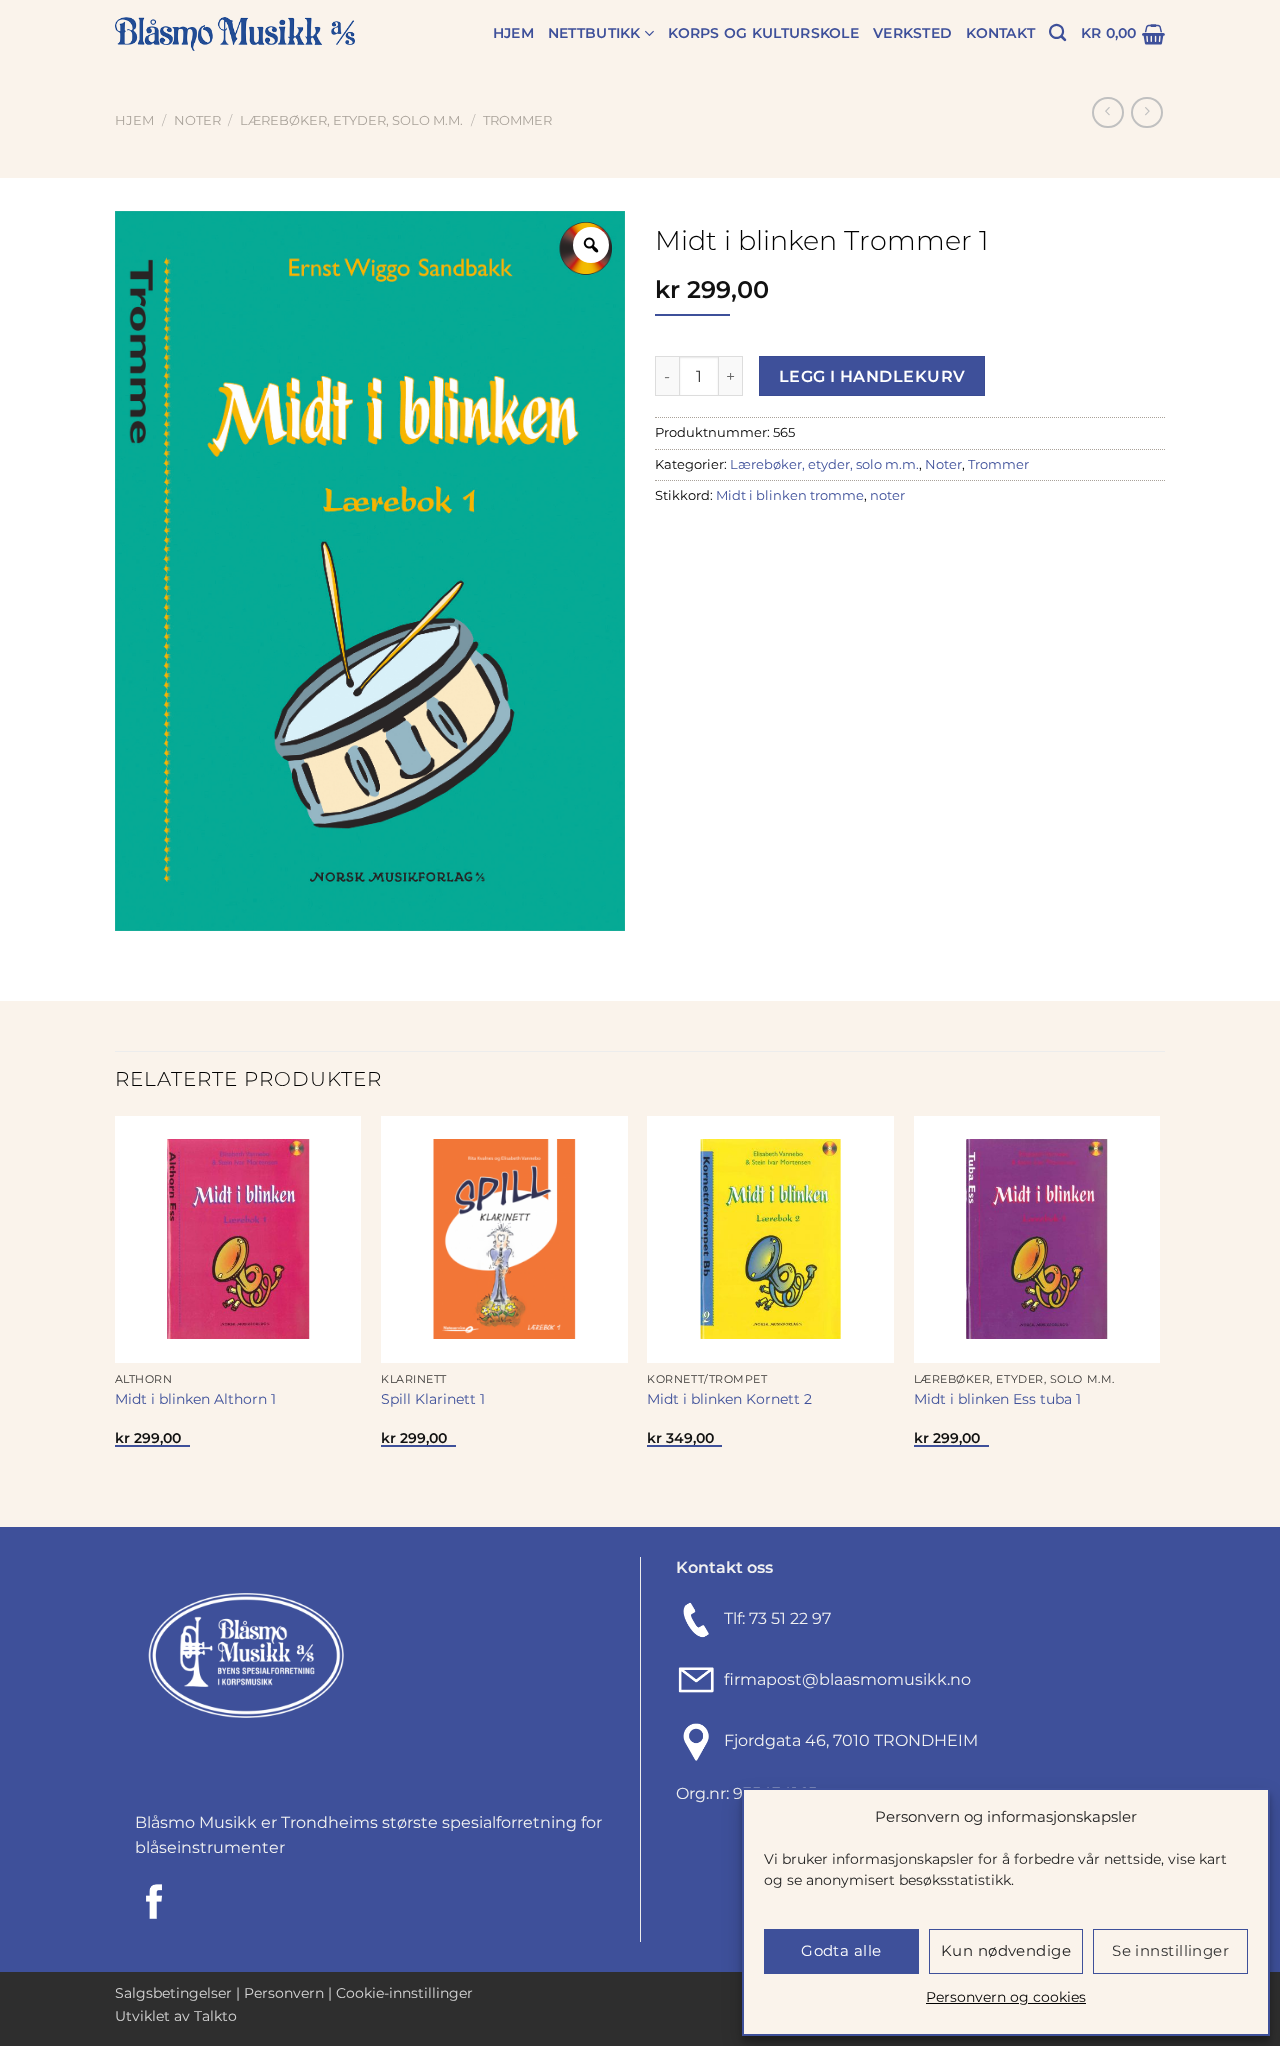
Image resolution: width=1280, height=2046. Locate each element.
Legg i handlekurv (872, 376)
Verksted (912, 33)
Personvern (284, 1993)
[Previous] (116, 1319)
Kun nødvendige (1006, 1950)
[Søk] (1057, 33)
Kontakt (1000, 33)
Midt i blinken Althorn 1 (195, 1399)
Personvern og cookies (1006, 1997)
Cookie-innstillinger (404, 1993)
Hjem (513, 33)
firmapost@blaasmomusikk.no (843, 1679)
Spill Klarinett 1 (433, 1399)
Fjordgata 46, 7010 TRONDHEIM (851, 1740)
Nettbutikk (594, 33)
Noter (197, 120)
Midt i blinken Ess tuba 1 (997, 1399)
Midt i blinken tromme (790, 495)
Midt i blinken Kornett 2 (729, 1399)
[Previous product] (1146, 112)
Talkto (215, 2016)
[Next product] (1107, 112)
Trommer (517, 120)
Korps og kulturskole (763, 33)
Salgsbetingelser (173, 1993)
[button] (1123, 34)
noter (887, 495)
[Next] (1159, 1319)
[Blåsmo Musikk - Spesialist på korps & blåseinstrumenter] (235, 34)
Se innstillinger (1170, 1950)
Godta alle (841, 1950)
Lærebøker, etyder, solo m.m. (351, 120)
